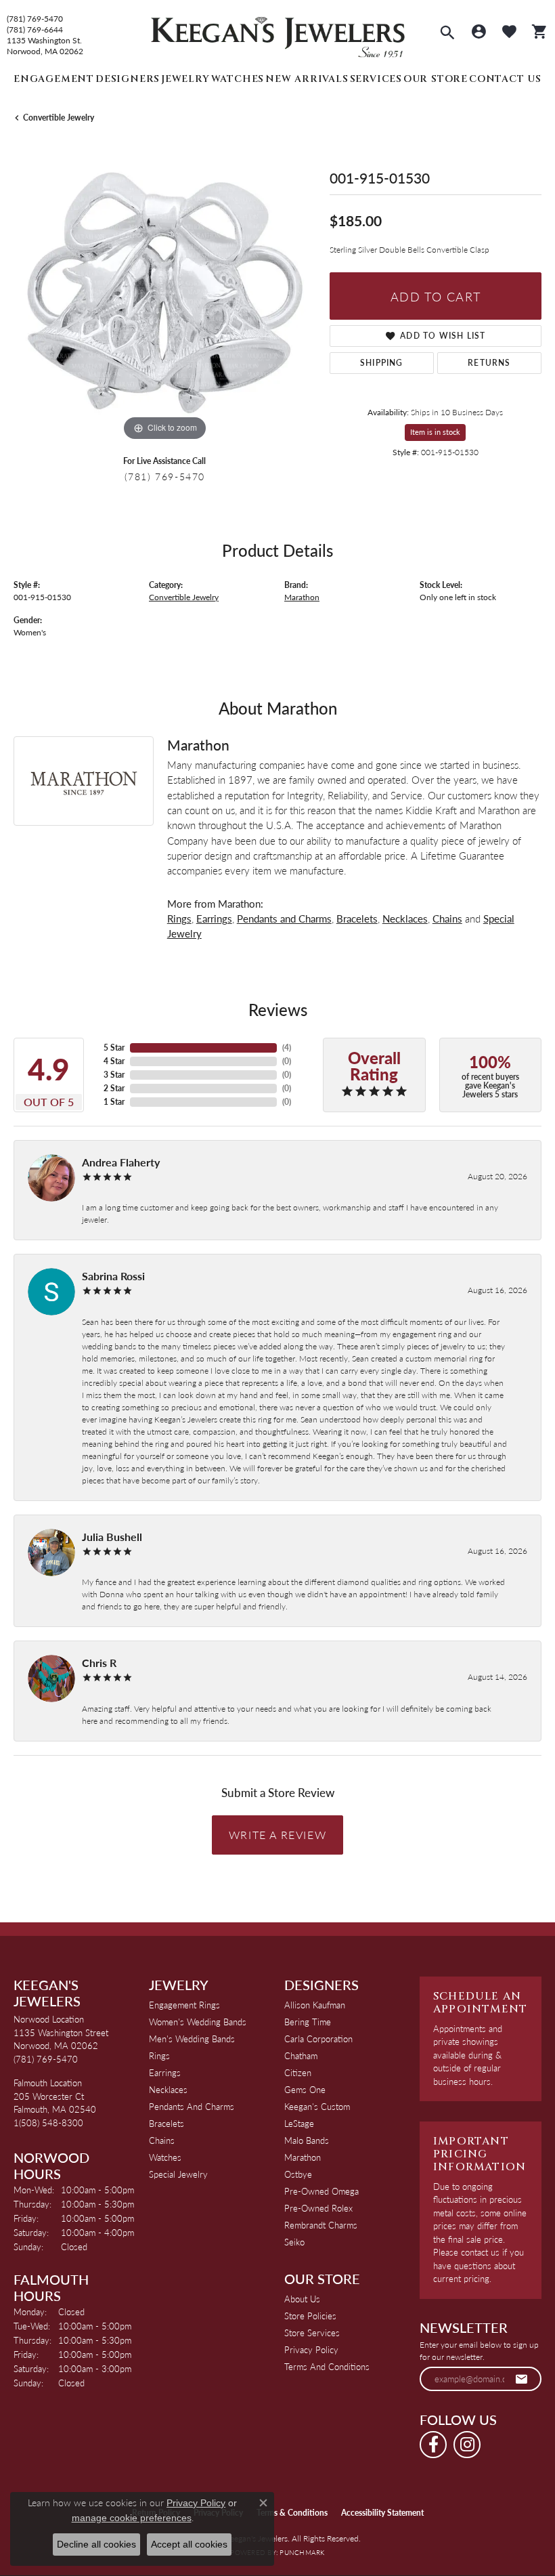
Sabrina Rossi (113, 1276)
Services (376, 79)
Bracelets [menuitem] (166, 2123)
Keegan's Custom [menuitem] (317, 2106)
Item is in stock (435, 432)
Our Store (436, 79)
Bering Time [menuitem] (308, 2022)
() (287, 1048)
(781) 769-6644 (35, 30)
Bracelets (357, 918)
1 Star (114, 1102)
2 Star (114, 1088)
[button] (447, 34)
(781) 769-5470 (35, 19)
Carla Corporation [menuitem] (318, 2039)
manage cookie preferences (132, 2518)
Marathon (302, 597)
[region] (165, 293)
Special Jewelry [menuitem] (178, 2174)
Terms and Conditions (327, 2366)
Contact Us (505, 79)
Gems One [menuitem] (305, 2089)
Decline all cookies (96, 2544)
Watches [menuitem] (165, 2157)
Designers (128, 79)
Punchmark (302, 2552)
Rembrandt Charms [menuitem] (321, 2225)
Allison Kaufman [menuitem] (315, 2005)
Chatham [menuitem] (301, 2055)
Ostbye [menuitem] (298, 2174)
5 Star (114, 1048)
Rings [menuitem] (159, 2055)
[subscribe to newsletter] (522, 2379)
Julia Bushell (112, 1537)
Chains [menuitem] (162, 2140)
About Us (302, 2299)
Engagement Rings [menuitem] (184, 2005)
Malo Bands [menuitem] (307, 2140)
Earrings (214, 918)
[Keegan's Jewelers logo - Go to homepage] (278, 34)
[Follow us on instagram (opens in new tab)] (467, 2445)
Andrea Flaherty (121, 1162)
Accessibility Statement (382, 2513)
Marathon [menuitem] (303, 2157)
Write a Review (277, 1835)
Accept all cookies (189, 2544)
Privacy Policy (311, 2349)
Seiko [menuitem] (294, 2242)
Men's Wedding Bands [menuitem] (192, 2039)
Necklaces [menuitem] (168, 2089)
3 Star (114, 1075)
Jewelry (185, 79)
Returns (489, 363)
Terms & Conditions (292, 2513)
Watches (238, 79)
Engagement (54, 79)
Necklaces (405, 918)
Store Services (312, 2332)
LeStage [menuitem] (299, 2123)
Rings (179, 918)
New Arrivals (307, 79)
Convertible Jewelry (59, 118)
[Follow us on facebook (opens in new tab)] (433, 2445)
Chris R (99, 1663)
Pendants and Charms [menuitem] (192, 2106)
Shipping (382, 363)
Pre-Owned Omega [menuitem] (321, 2191)
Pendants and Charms (284, 918)
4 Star (114, 1061)
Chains (447, 918)
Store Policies (310, 2316)
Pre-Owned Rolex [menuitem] (318, 2208)
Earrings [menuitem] (165, 2072)
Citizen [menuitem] (298, 2072)
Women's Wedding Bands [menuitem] (198, 2022)
